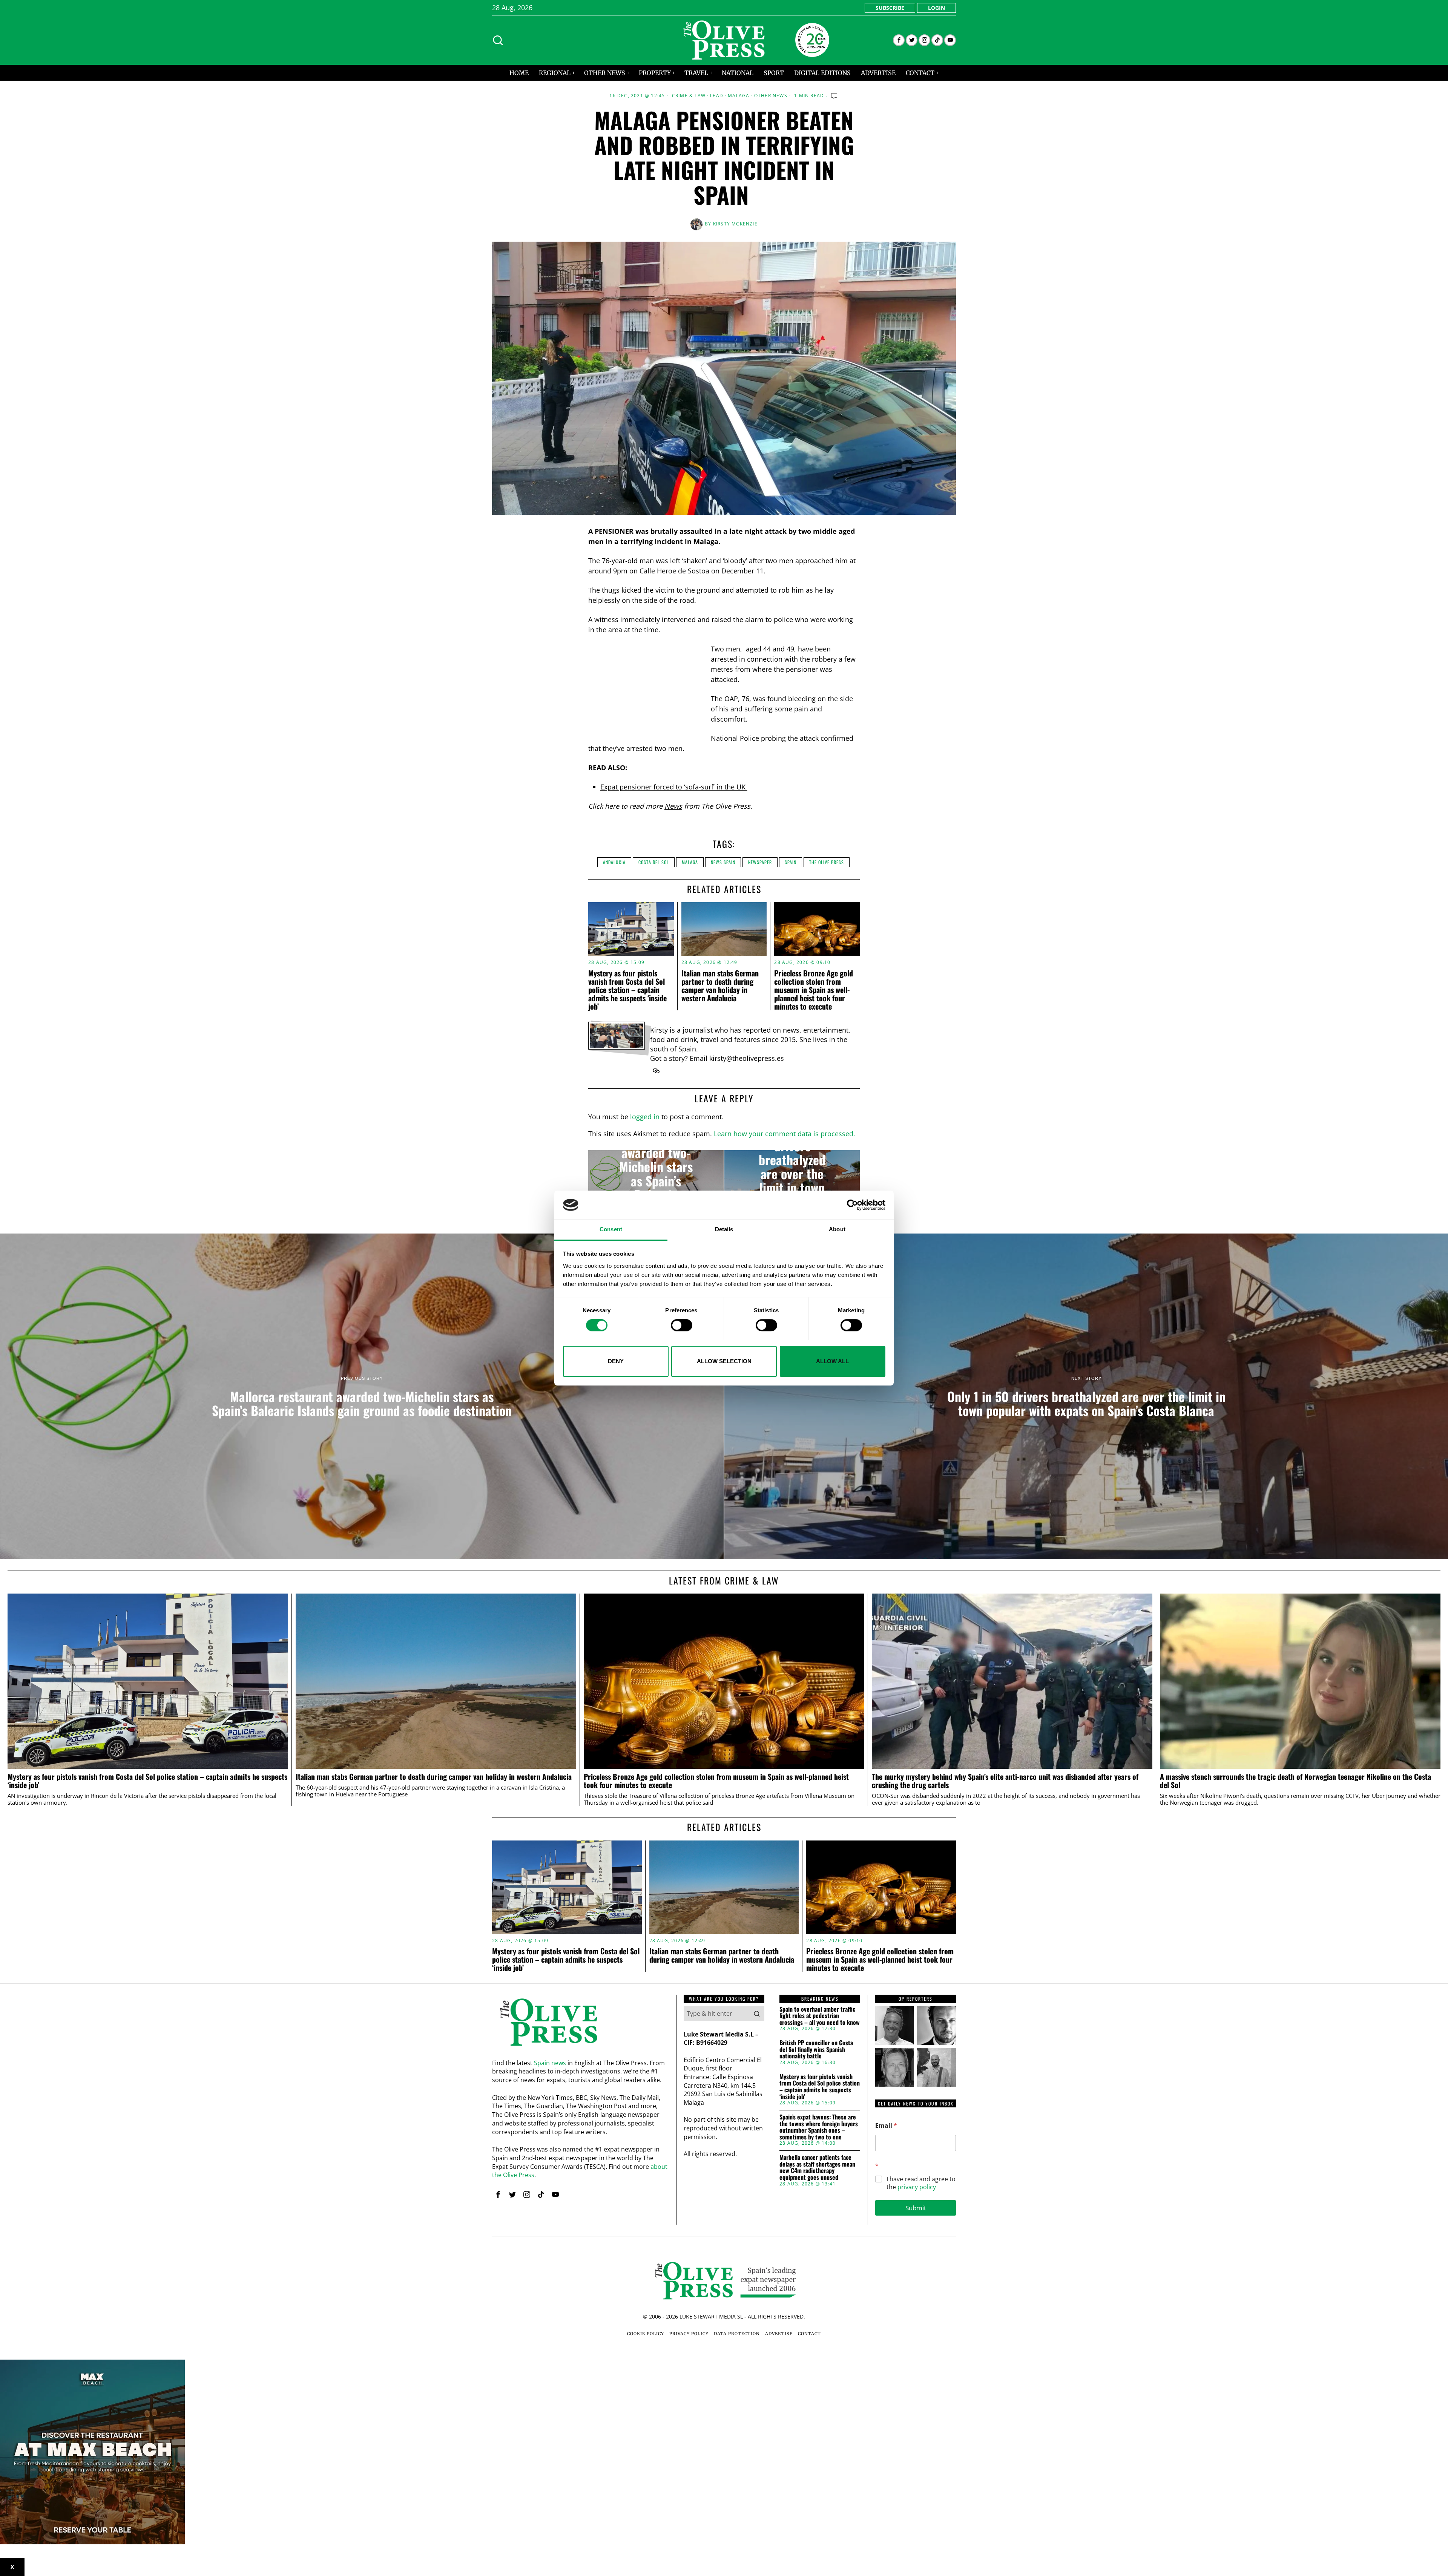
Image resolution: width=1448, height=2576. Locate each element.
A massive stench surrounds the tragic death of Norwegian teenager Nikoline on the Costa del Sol (1295, 1781)
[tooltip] (899, 40)
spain (791, 862)
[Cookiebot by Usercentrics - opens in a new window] (852, 1205)
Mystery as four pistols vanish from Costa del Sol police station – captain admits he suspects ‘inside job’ (627, 990)
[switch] (682, 1325)
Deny (616, 1361)
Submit (916, 2208)
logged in (645, 1117)
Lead (717, 96)
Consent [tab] (611, 1230)
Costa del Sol (654, 862)
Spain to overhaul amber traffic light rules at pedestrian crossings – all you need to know (820, 2016)
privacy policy (917, 2187)
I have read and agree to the (921, 2183)
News (673, 806)
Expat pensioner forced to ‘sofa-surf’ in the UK (674, 787)
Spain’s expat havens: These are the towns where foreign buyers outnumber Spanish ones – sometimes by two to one (819, 2127)
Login (936, 8)
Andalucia (614, 862)
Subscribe (890, 8)
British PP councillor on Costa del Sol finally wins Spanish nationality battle (816, 2050)
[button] (757, 2014)
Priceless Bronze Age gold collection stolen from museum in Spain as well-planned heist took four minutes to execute (814, 990)
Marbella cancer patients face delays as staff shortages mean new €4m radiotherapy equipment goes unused (817, 2167)
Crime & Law (689, 96)
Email (886, 2126)
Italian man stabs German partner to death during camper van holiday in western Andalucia (720, 985)
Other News (771, 96)
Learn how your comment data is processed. (785, 1134)
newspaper (760, 862)
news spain (723, 862)
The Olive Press (827, 862)
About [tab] (837, 1230)
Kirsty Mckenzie (735, 224)
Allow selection (724, 1361)
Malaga (739, 96)
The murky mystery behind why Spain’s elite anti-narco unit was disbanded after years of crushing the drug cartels (1005, 1781)
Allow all (832, 1361)
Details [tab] (724, 1230)
